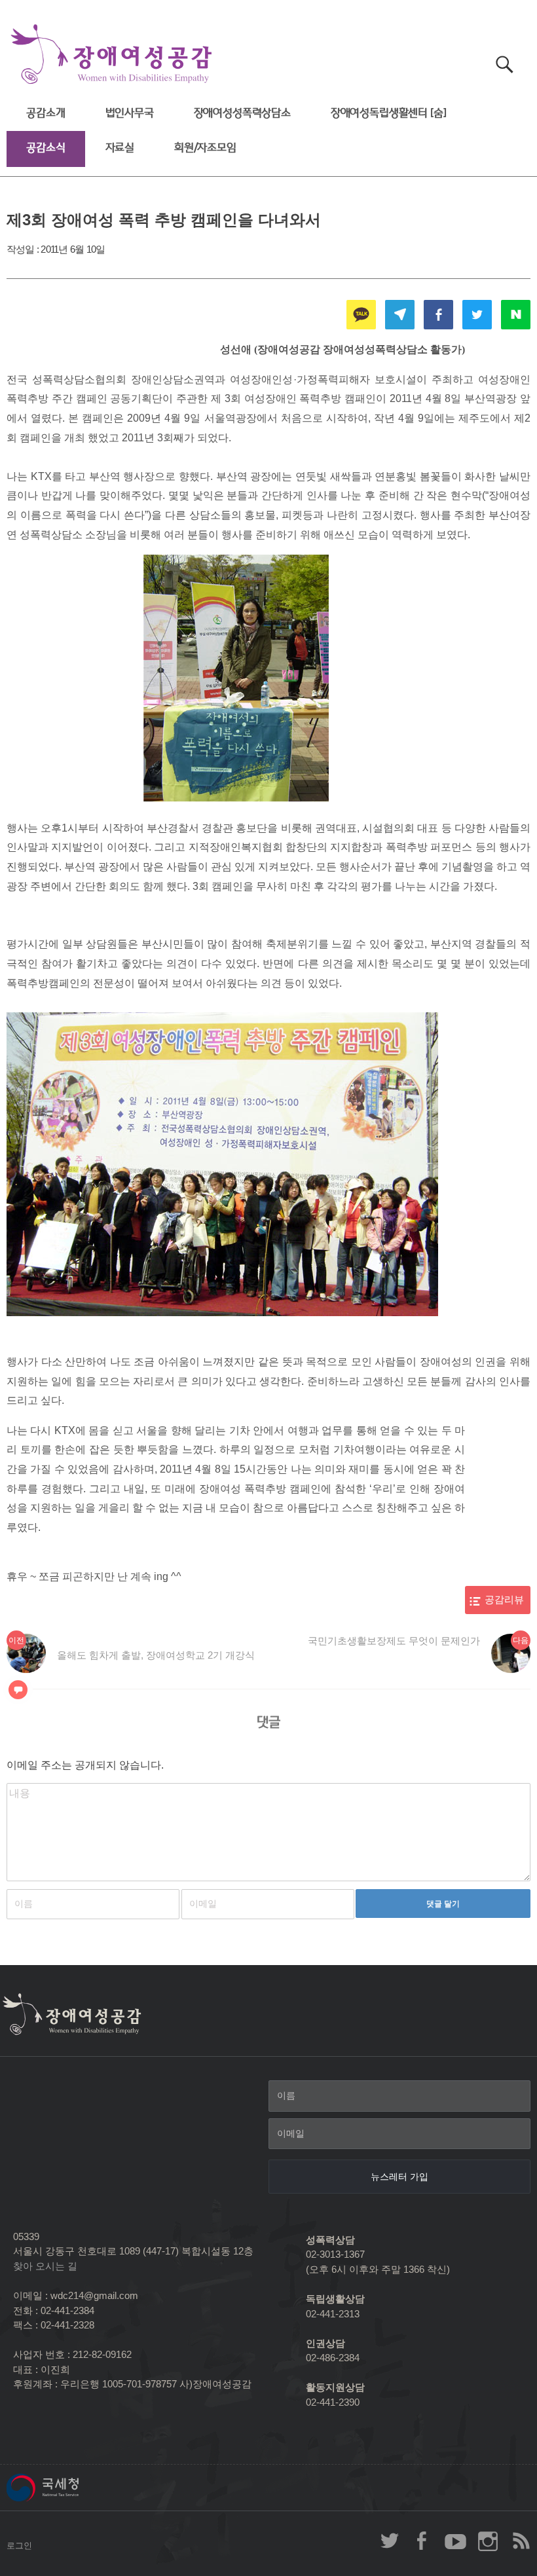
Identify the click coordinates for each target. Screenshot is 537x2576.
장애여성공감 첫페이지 (111, 55)
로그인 (19, 2546)
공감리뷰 (504, 1600)
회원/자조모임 (205, 148)
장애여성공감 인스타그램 (488, 2541)
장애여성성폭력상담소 (242, 113)
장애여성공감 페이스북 (422, 2541)
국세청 (72, 2488)
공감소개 (46, 113)
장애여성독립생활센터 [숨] (389, 113)
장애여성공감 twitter (390, 2541)
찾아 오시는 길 (45, 2266)
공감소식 (46, 148)
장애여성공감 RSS (521, 2541)
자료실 (120, 148)
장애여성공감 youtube (455, 2541)
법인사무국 (130, 113)
